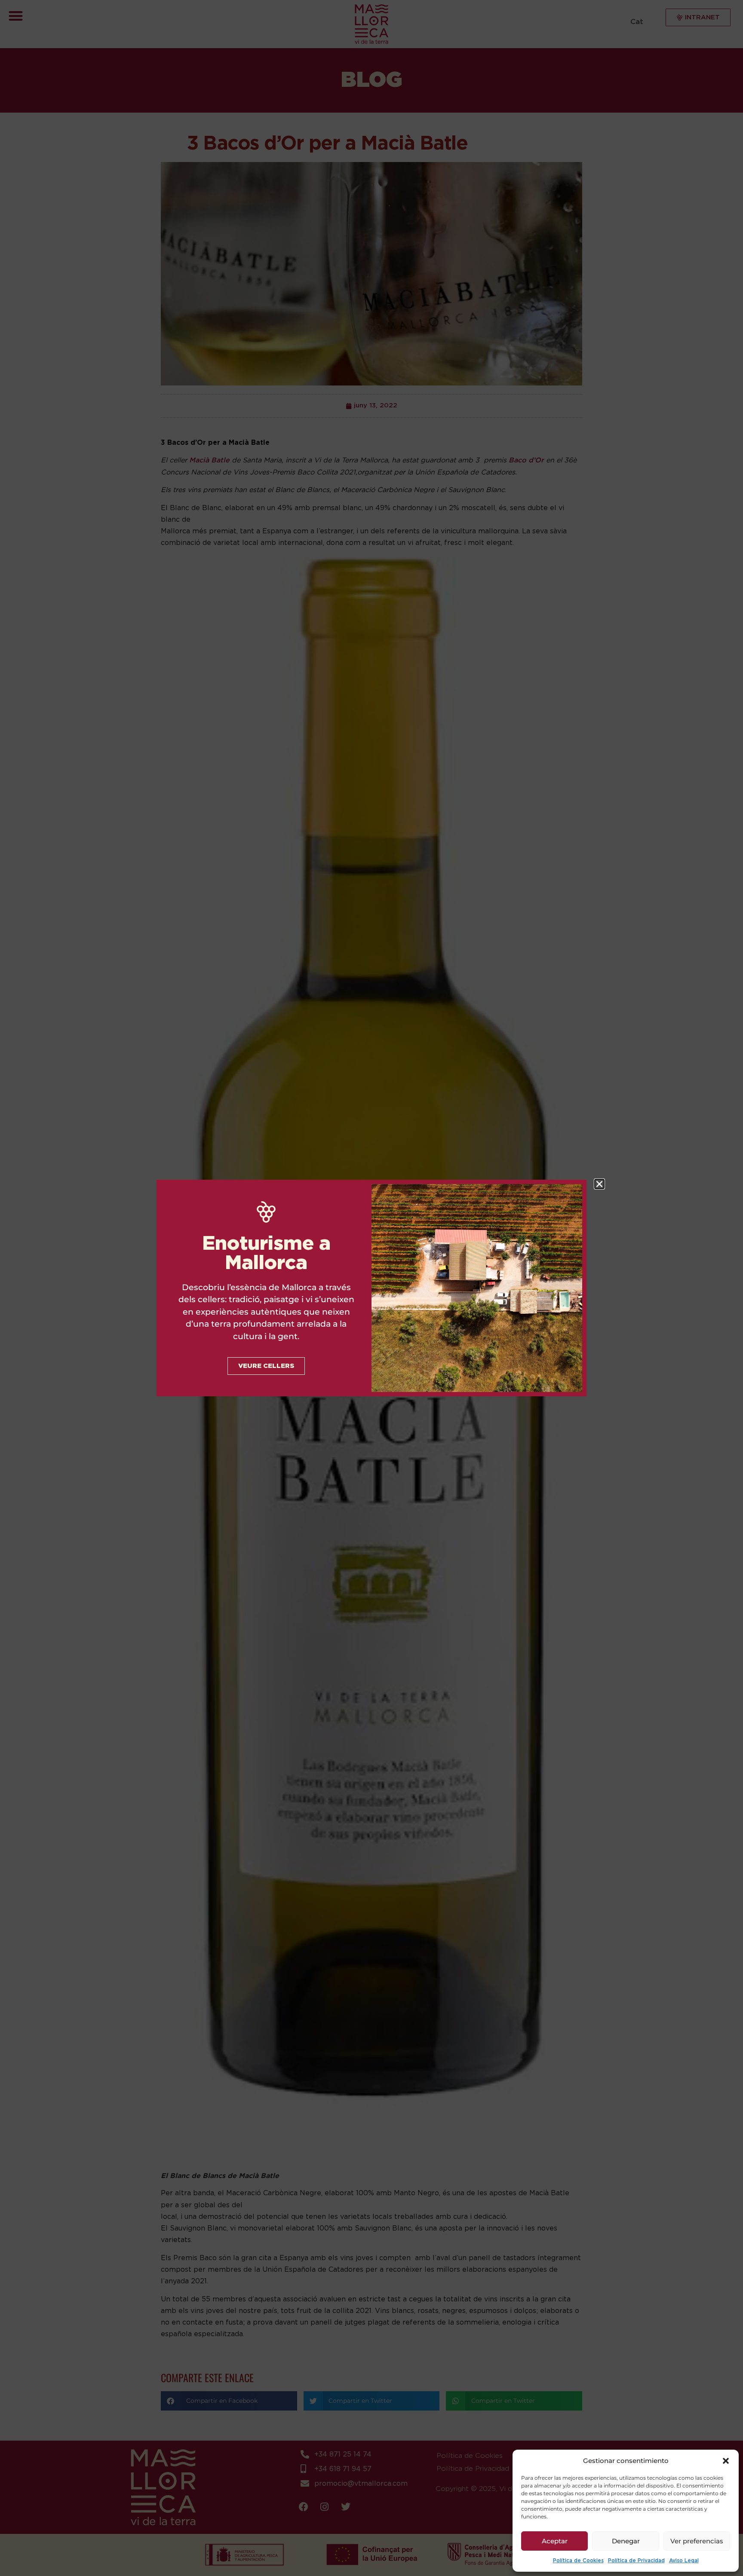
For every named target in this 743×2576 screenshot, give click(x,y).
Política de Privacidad (636, 2561)
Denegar (626, 2541)
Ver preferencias (697, 2541)
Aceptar (555, 2541)
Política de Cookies (578, 2561)
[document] (371, 1288)
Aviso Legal (684, 2561)
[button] (726, 2461)
